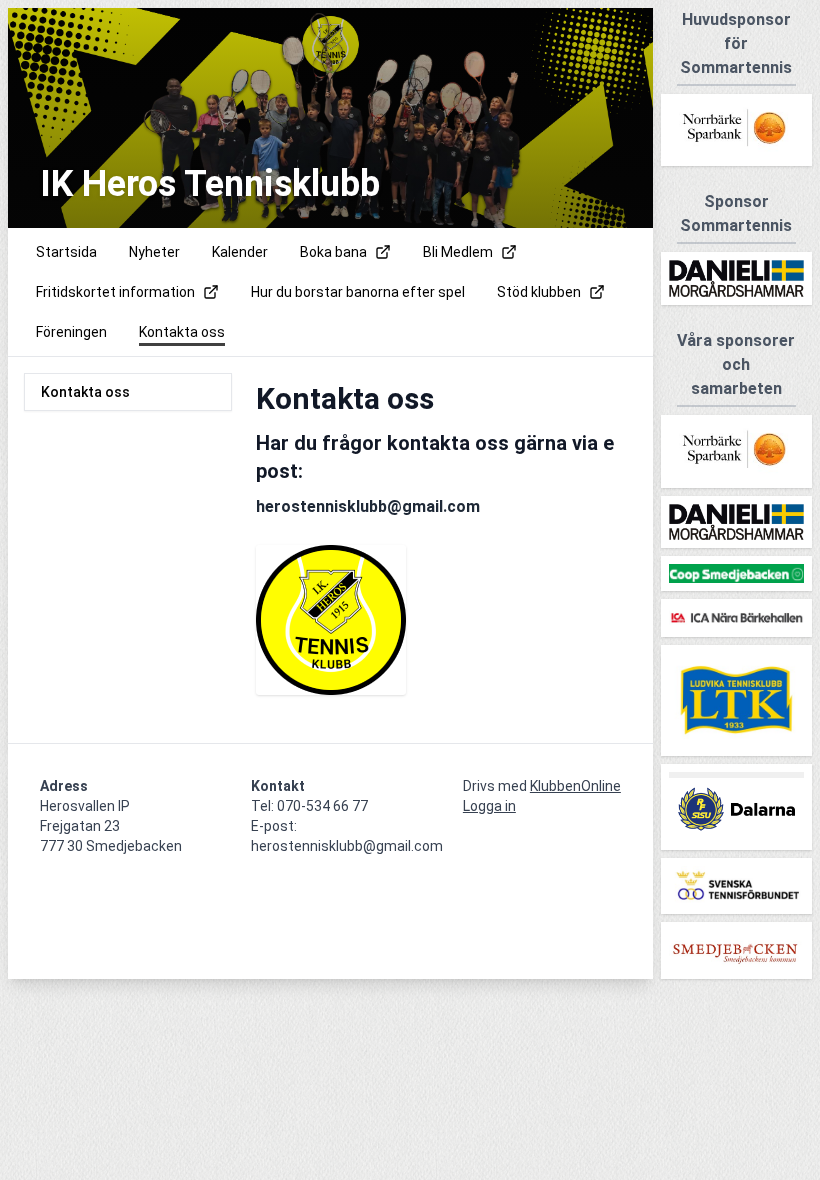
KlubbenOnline (575, 786)
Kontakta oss (85, 392)
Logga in (489, 806)
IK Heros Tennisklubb (210, 184)
